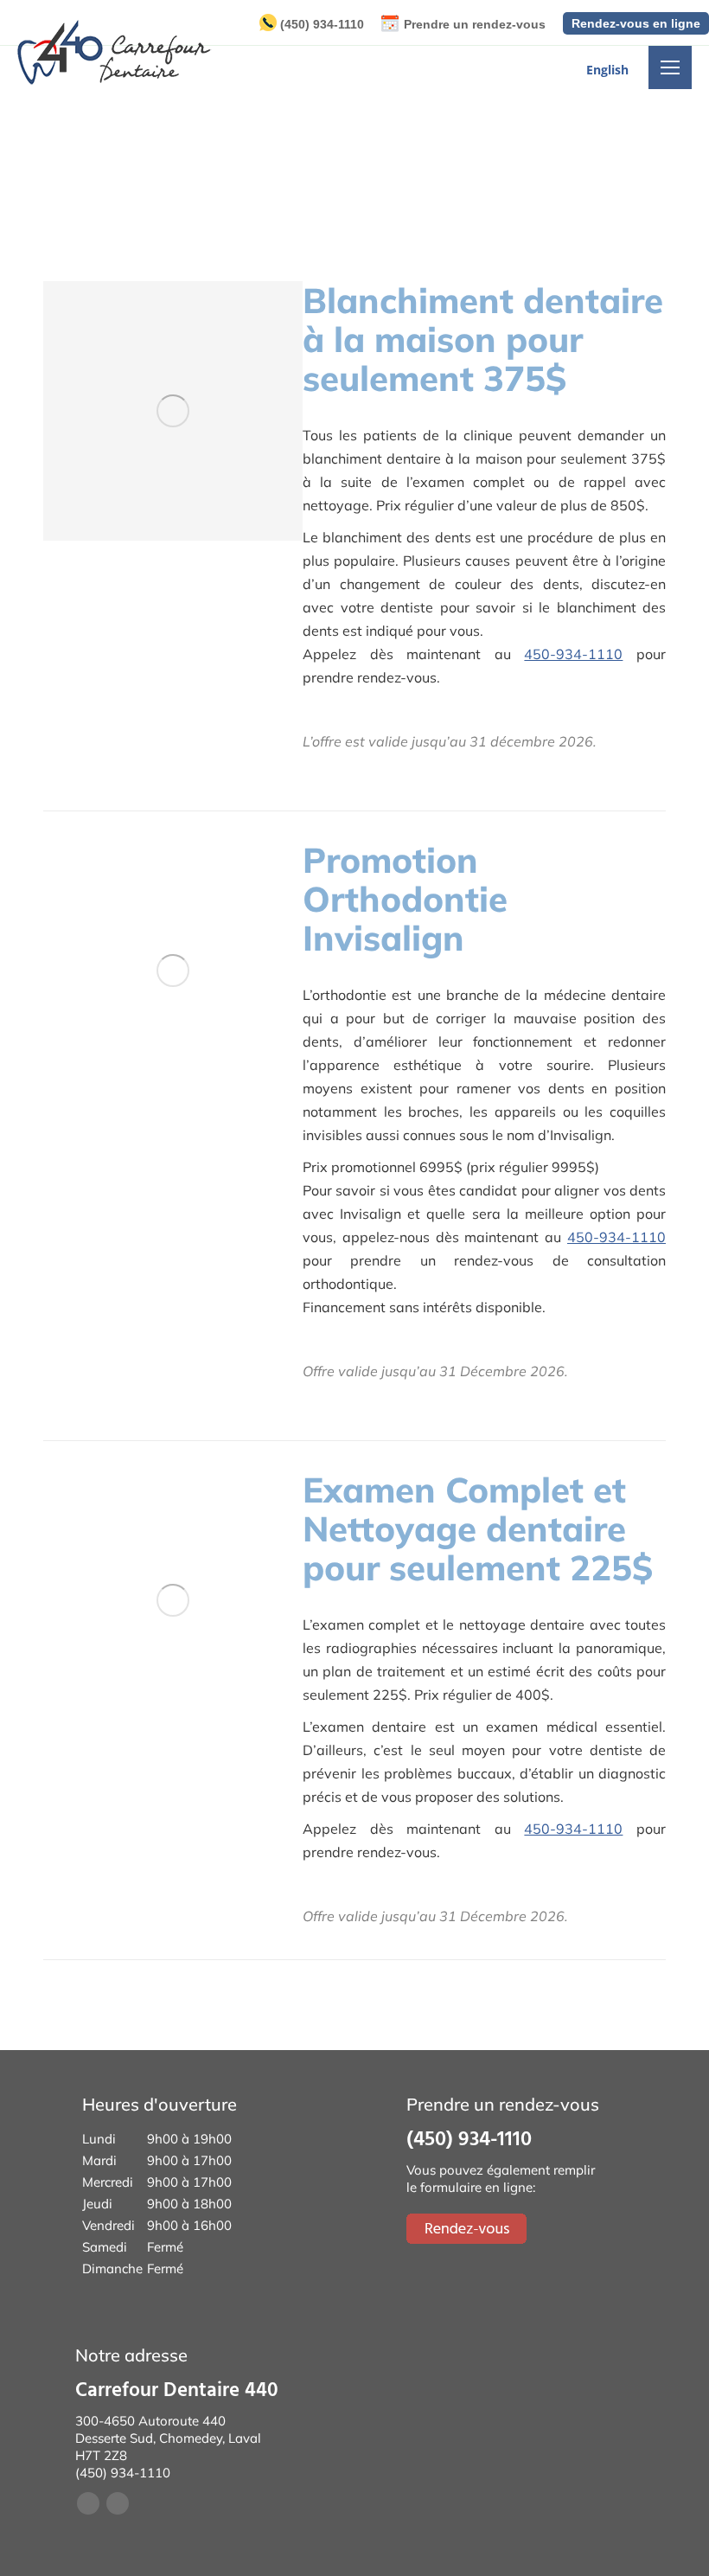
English (607, 70)
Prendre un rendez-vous (475, 24)
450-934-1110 (573, 654)
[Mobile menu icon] (670, 67)
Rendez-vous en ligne (636, 23)
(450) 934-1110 (322, 24)
